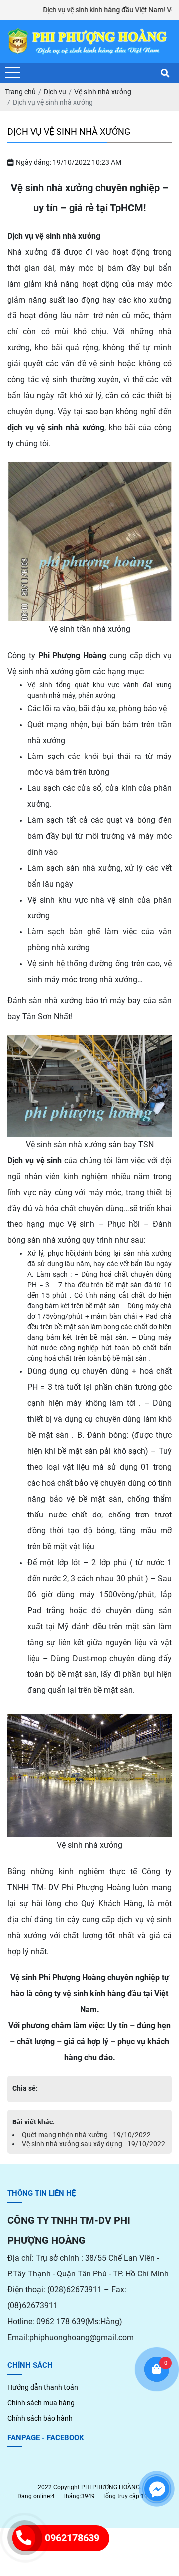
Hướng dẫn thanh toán (43, 2387)
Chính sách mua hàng (41, 2403)
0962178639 (72, 2538)
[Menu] (12, 73)
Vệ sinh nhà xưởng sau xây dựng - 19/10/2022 (93, 2144)
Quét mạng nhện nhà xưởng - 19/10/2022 (86, 2135)
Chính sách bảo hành (40, 2418)
